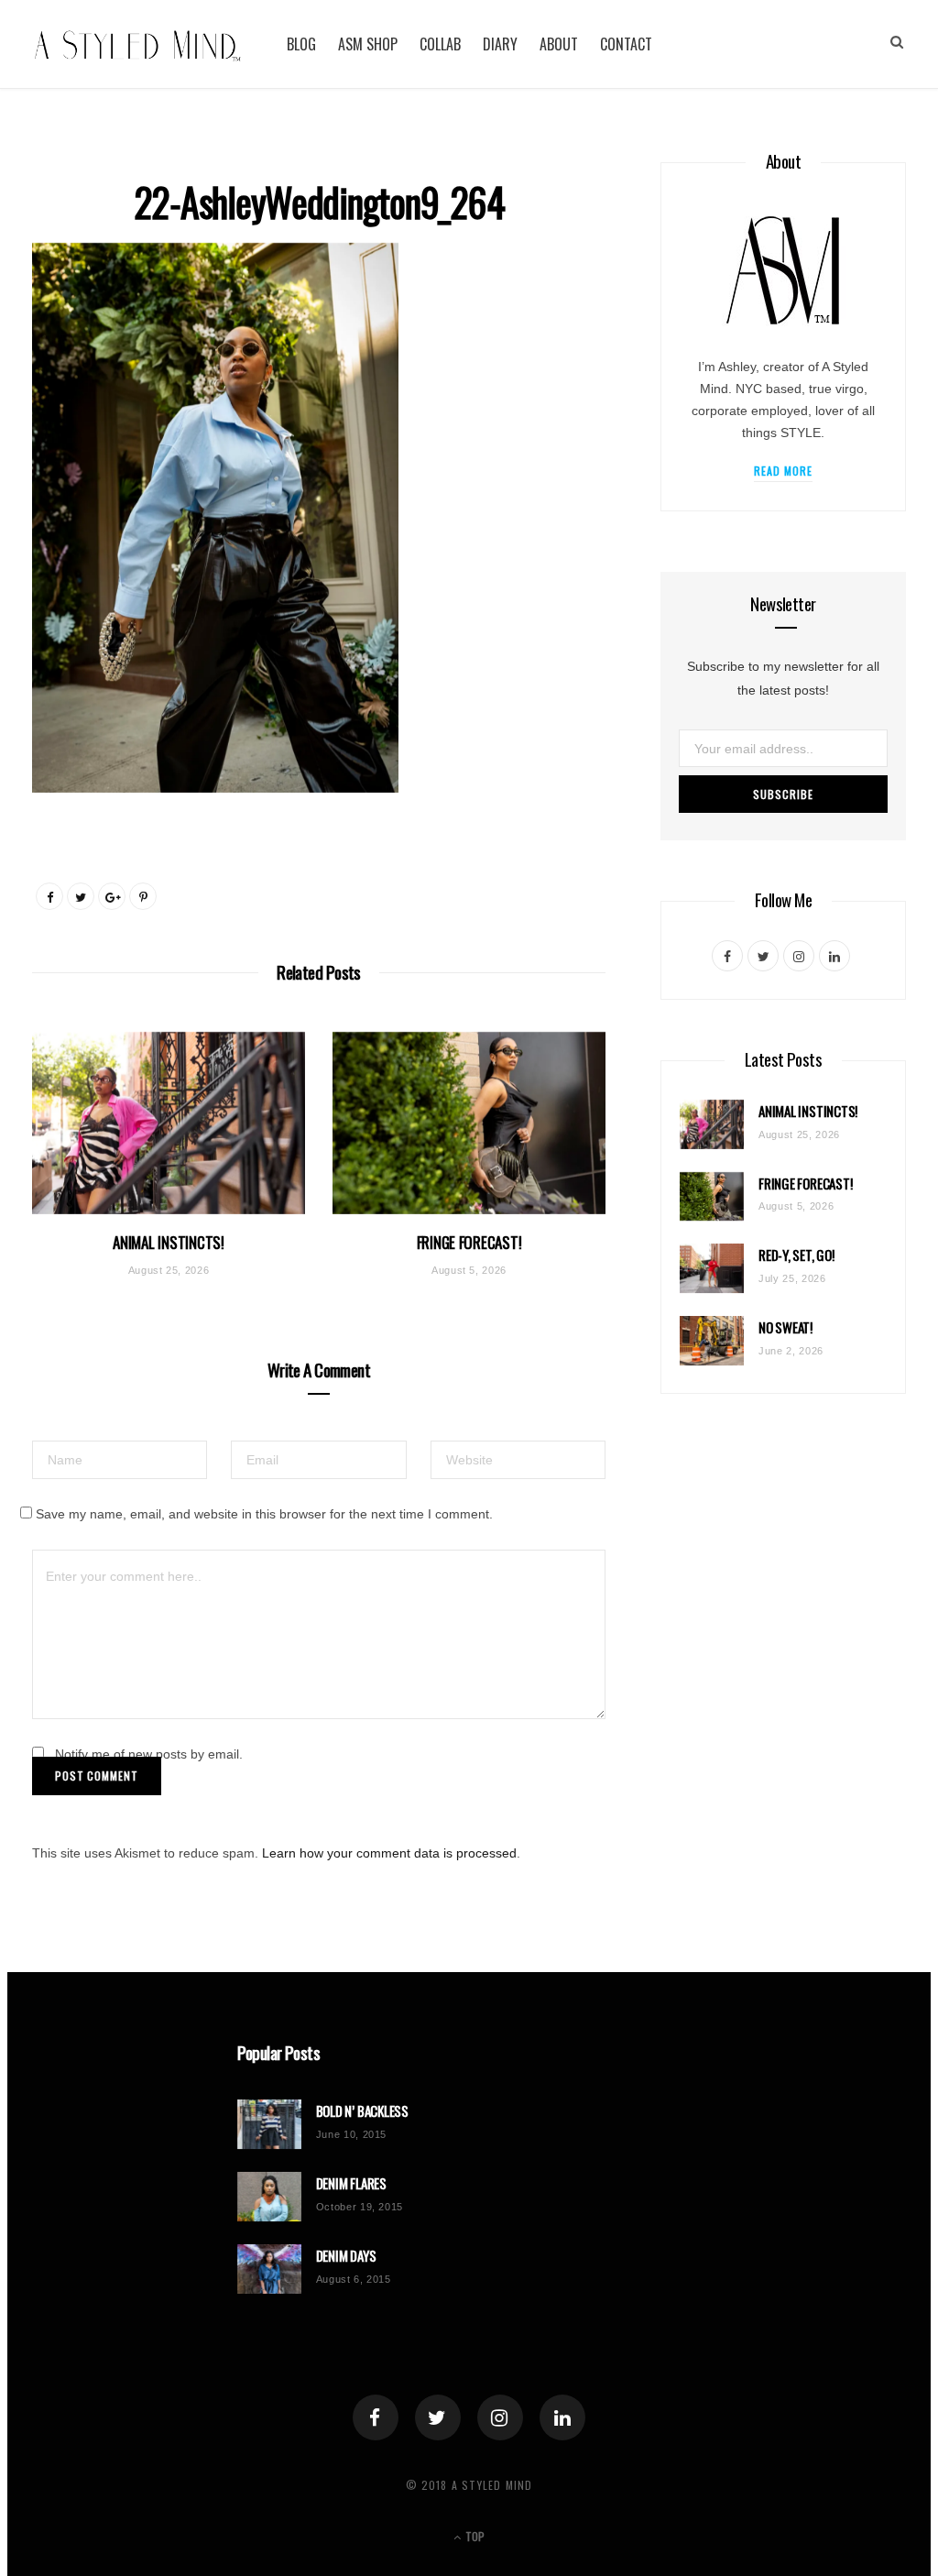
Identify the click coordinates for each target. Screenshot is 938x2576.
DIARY (500, 44)
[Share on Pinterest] (143, 896)
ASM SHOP (368, 44)
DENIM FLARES (351, 2183)
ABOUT (559, 44)
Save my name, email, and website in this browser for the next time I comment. (264, 1514)
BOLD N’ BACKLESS (362, 2111)
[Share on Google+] (112, 896)
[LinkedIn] (562, 2417)
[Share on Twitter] (81, 896)
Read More (784, 471)
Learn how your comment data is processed (389, 1853)
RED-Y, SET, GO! (796, 1255)
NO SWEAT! (785, 1327)
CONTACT (626, 44)
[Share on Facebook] (49, 896)
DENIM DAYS (346, 2256)
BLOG (301, 44)
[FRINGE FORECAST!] (469, 1123)
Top (474, 2536)
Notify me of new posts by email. (149, 1754)
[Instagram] (500, 2417)
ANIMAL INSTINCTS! (169, 1242)
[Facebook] (376, 2417)
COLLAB (440, 44)
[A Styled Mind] (138, 44)
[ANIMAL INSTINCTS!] (169, 1123)
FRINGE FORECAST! (469, 1242)
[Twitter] (438, 2417)
